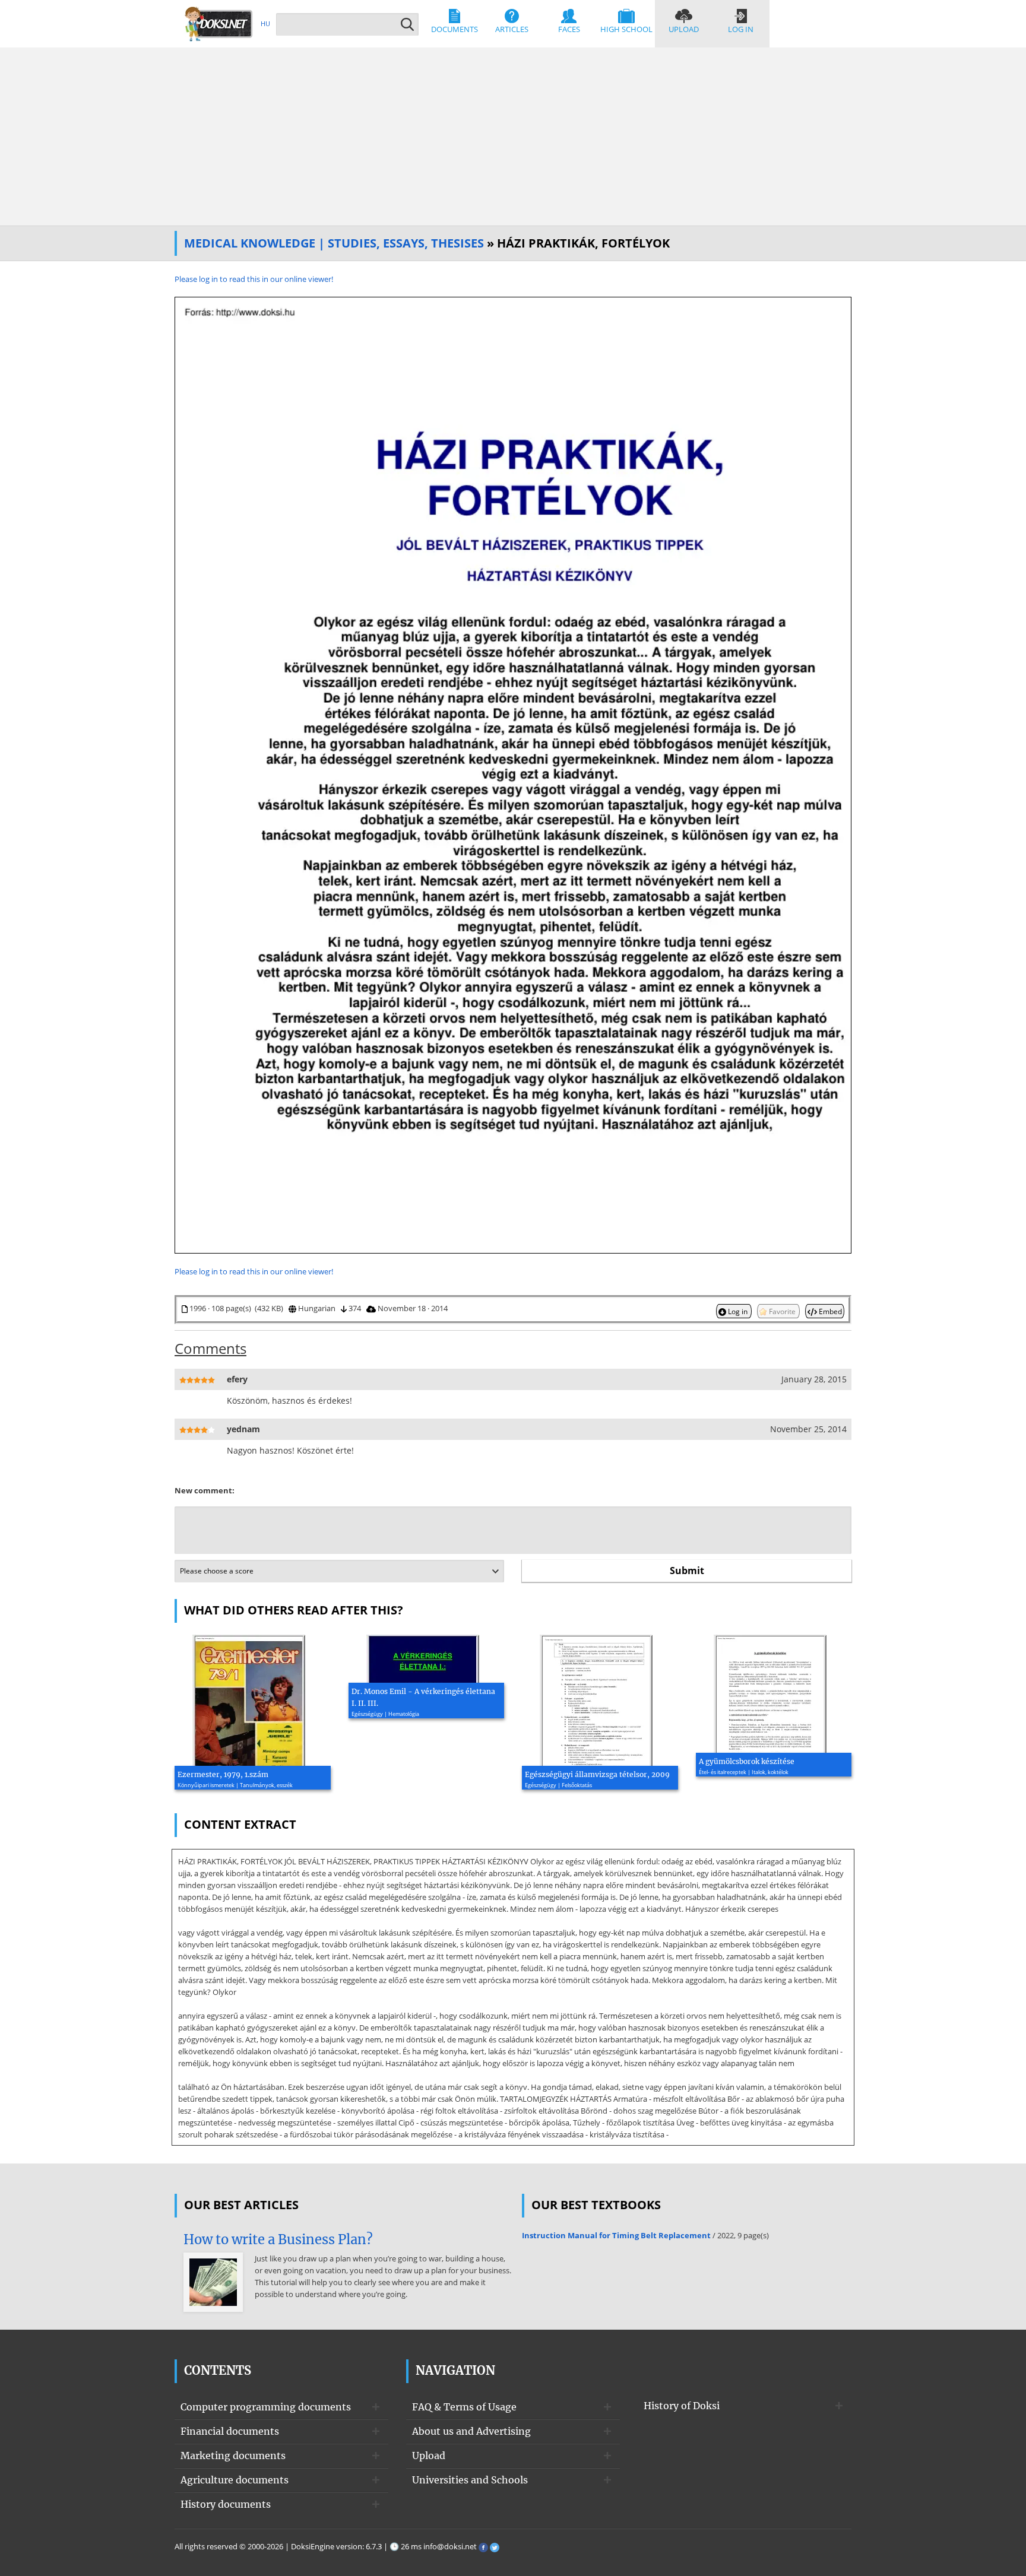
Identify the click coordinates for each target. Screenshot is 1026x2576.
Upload (684, 29)
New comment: (205, 1490)
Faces (569, 29)
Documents (455, 29)
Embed (829, 1311)
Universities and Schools (470, 2480)
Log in (741, 29)
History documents (226, 2504)
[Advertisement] (513, 137)
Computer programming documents (266, 2407)
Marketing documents (233, 2456)
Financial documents (230, 2431)
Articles (512, 29)
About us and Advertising (471, 2431)
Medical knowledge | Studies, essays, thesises (334, 243)
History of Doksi (682, 2406)
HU (265, 23)
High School (626, 29)
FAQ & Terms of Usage (464, 2407)
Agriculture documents (235, 2480)
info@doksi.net (450, 2546)
